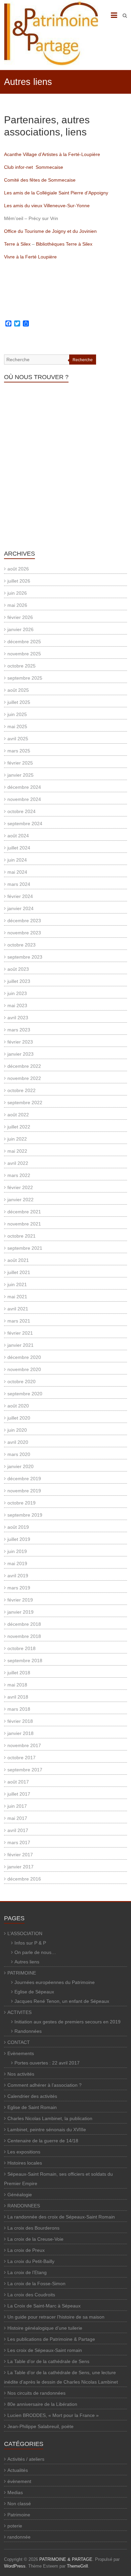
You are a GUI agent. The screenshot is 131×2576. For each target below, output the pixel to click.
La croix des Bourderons (33, 2228)
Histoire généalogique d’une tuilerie (45, 2328)
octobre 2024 (21, 811)
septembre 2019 (25, 1515)
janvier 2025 (20, 775)
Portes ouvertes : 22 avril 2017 (47, 2063)
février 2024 (20, 896)
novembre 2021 (24, 1224)
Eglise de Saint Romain (32, 2107)
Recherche (83, 360)
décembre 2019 (24, 1479)
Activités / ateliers (26, 2459)
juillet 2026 (19, 581)
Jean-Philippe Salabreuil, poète (40, 2426)
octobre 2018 (21, 1648)
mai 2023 (17, 1005)
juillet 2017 (19, 1794)
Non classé (19, 2504)
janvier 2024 (20, 908)
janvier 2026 (20, 629)
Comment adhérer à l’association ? (45, 2085)
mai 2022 (17, 1151)
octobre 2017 (21, 1758)
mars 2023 (19, 1030)
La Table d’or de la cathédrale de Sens (48, 2361)
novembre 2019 (24, 1491)
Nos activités (21, 2074)
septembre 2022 (25, 1103)
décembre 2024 (24, 787)
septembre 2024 (25, 824)
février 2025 (20, 763)
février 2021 (20, 1333)
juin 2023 (17, 993)
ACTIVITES (19, 2012)
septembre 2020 (25, 1394)
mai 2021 (17, 1297)
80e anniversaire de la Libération (42, 2404)
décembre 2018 (24, 1624)
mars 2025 (19, 751)
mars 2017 (19, 1842)
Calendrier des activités (32, 2096)
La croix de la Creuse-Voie (35, 2239)
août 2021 (18, 1260)
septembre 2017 (25, 1770)
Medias (15, 2492)
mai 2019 (17, 1563)
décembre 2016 (24, 1879)
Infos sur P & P (30, 1943)
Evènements (21, 2053)
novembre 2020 (24, 1369)
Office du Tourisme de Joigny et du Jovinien (50, 231)
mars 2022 (19, 1175)
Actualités (18, 2470)
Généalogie (20, 2195)
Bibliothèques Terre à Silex (64, 244)
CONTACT (19, 2042)
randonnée (19, 2537)
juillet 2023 (19, 981)
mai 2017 (17, 1818)
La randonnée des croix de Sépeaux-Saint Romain (61, 2217)
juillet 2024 (19, 848)
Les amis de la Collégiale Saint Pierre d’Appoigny (56, 193)
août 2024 (18, 836)
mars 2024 (19, 884)
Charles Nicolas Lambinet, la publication (50, 2118)
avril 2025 (18, 739)
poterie (15, 2526)
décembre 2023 (24, 921)
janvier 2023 (20, 1054)
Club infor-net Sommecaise (34, 167)
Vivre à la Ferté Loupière (30, 257)
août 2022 (18, 1115)
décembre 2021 (24, 1212)
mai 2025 (17, 726)
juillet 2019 (19, 1539)
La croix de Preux (26, 2250)
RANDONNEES (24, 2206)
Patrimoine (19, 2515)
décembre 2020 (24, 1357)
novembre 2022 (24, 1078)
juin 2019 (17, 1551)
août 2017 (18, 1782)
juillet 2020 (19, 1418)
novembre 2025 (24, 654)
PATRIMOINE (22, 1973)
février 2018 (20, 1721)
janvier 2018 (20, 1733)
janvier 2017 (20, 1867)
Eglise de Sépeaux (34, 1992)
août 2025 (18, 690)
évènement (19, 2481)
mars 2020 (19, 1454)
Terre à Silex (17, 244)
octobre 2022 (21, 1090)
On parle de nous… (35, 1952)
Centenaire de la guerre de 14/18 (43, 2141)
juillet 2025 (19, 702)
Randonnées (28, 2031)
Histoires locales (25, 2163)
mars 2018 (19, 1709)
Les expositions (24, 2152)
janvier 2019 (20, 1612)
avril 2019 (18, 1576)
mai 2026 (17, 605)
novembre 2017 (24, 1745)
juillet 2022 (19, 1127)
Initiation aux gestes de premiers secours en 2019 (68, 2022)
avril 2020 (18, 1442)
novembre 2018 (24, 1636)
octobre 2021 (21, 1236)
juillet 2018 (19, 1673)
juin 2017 (17, 1806)
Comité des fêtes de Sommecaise (40, 180)
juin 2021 (17, 1284)
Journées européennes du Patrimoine (55, 1982)
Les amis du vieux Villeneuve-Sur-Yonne (47, 206)
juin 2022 (17, 1139)
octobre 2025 (21, 666)
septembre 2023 (25, 957)
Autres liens (27, 1962)
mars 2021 (19, 1321)
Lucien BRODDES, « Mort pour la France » (53, 2415)
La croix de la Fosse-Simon (36, 2284)
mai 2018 (17, 1685)
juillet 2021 (19, 1272)
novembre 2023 (24, 933)
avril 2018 (18, 1697)
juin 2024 (17, 860)
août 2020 (18, 1406)
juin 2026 (17, 593)
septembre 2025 (25, 678)
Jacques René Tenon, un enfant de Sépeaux (62, 2001)
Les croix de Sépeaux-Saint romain (45, 2350)
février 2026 (20, 617)
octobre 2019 (21, 1503)
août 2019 (18, 1527)
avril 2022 (18, 1163)
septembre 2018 (25, 1661)
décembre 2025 (24, 642)
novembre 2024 (24, 799)
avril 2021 (18, 1309)
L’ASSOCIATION (25, 1933)
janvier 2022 (20, 1200)
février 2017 (20, 1855)
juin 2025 (17, 714)
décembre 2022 (24, 1066)
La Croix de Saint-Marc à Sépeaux (44, 2306)
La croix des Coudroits (31, 2295)
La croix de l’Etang (27, 2272)
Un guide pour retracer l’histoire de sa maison (56, 2317)
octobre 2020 (21, 1382)
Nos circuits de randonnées (36, 2393)
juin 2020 (17, 1430)
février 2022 (20, 1187)
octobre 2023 (21, 945)
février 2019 (20, 1600)
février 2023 (20, 1042)
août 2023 (18, 969)
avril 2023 (18, 1018)
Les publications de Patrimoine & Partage (51, 2339)
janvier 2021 (20, 1345)
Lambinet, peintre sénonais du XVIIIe (47, 2130)
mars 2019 (19, 1588)
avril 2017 (18, 1830)
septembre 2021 (25, 1248)
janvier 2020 (20, 1466)
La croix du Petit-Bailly (31, 2261)
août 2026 (18, 569)
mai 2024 (17, 872)
